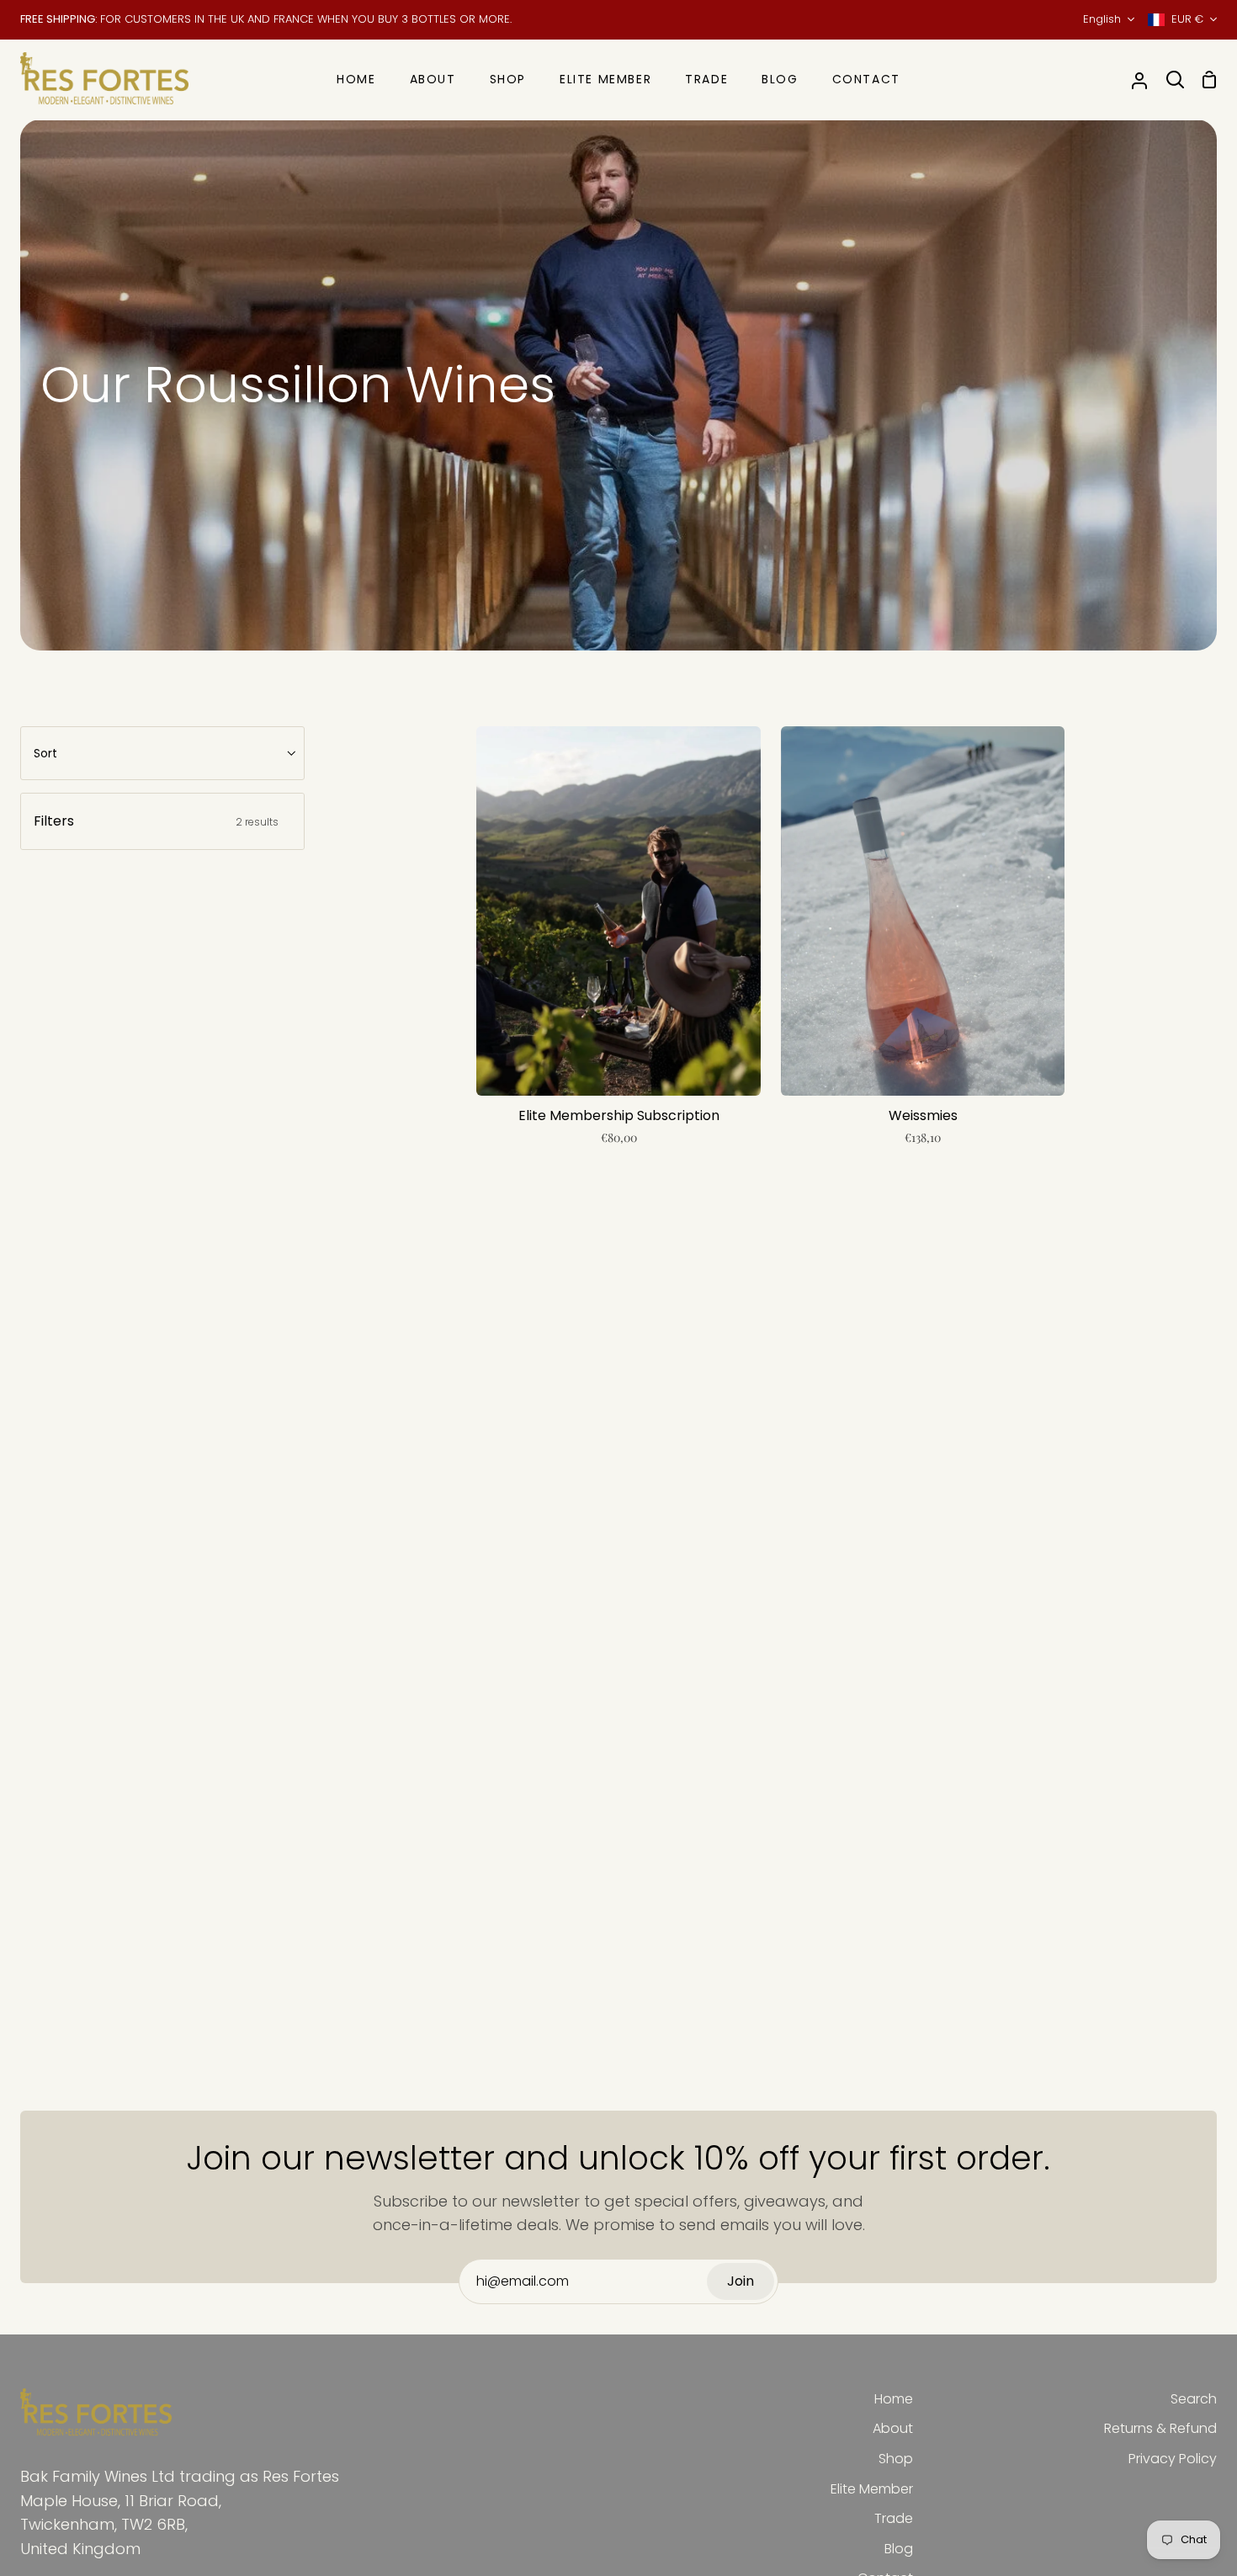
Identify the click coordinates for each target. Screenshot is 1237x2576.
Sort (45, 753)
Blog (899, 2549)
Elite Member (872, 2489)
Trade (894, 2518)
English (1102, 19)
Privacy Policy (1173, 2459)
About (893, 2428)
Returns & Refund (1160, 2428)
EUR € (1187, 19)
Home (894, 2399)
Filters (156, 821)
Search (1194, 2399)
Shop (896, 2459)
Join (741, 2281)
